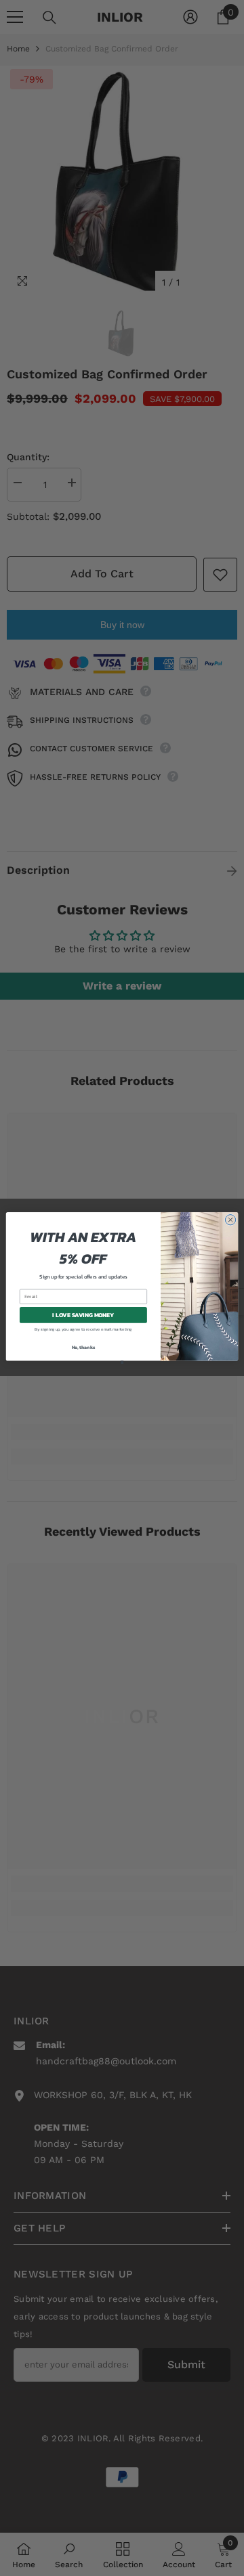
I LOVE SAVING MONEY (83, 1315)
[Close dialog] (230, 1220)
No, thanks (84, 1347)
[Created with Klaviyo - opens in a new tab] (122, 1362)
